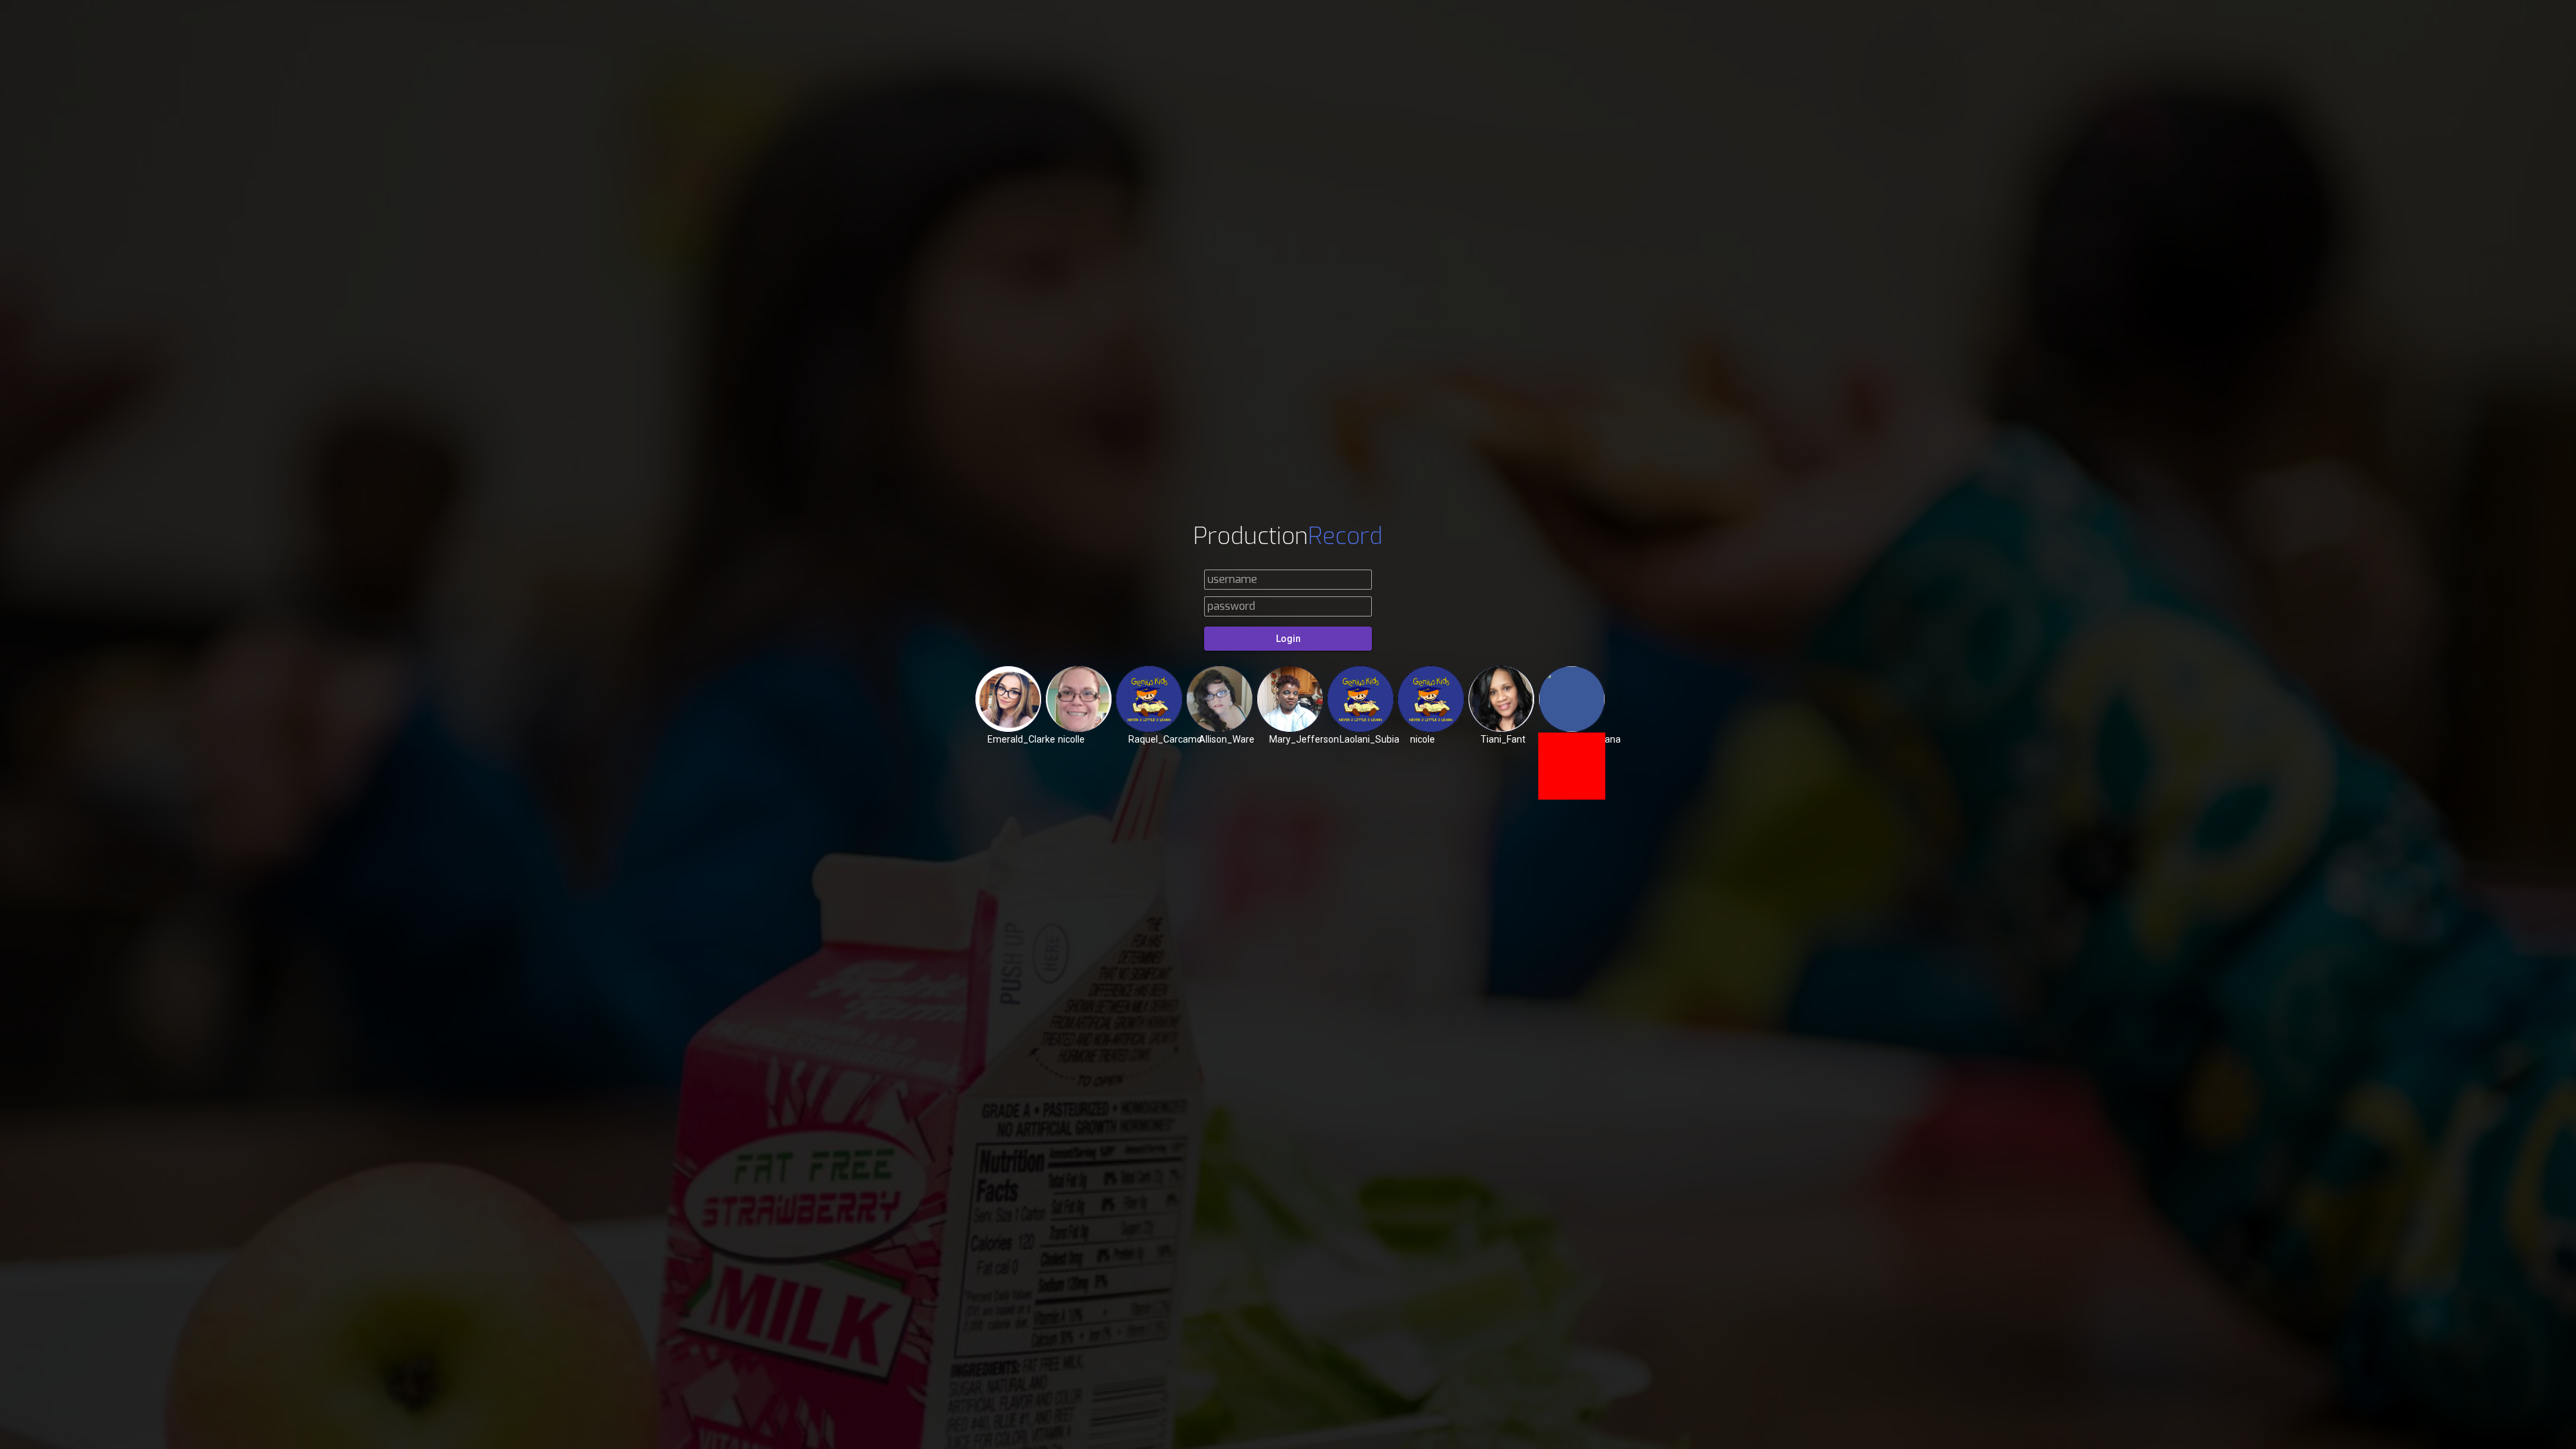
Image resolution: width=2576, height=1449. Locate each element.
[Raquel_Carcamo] (1149, 699)
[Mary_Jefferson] (1290, 699)
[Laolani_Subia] (1360, 699)
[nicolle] (1079, 699)
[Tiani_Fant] (1501, 699)
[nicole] (1431, 699)
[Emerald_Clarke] (1008, 699)
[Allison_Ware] (1220, 699)
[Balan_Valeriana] (1572, 699)
